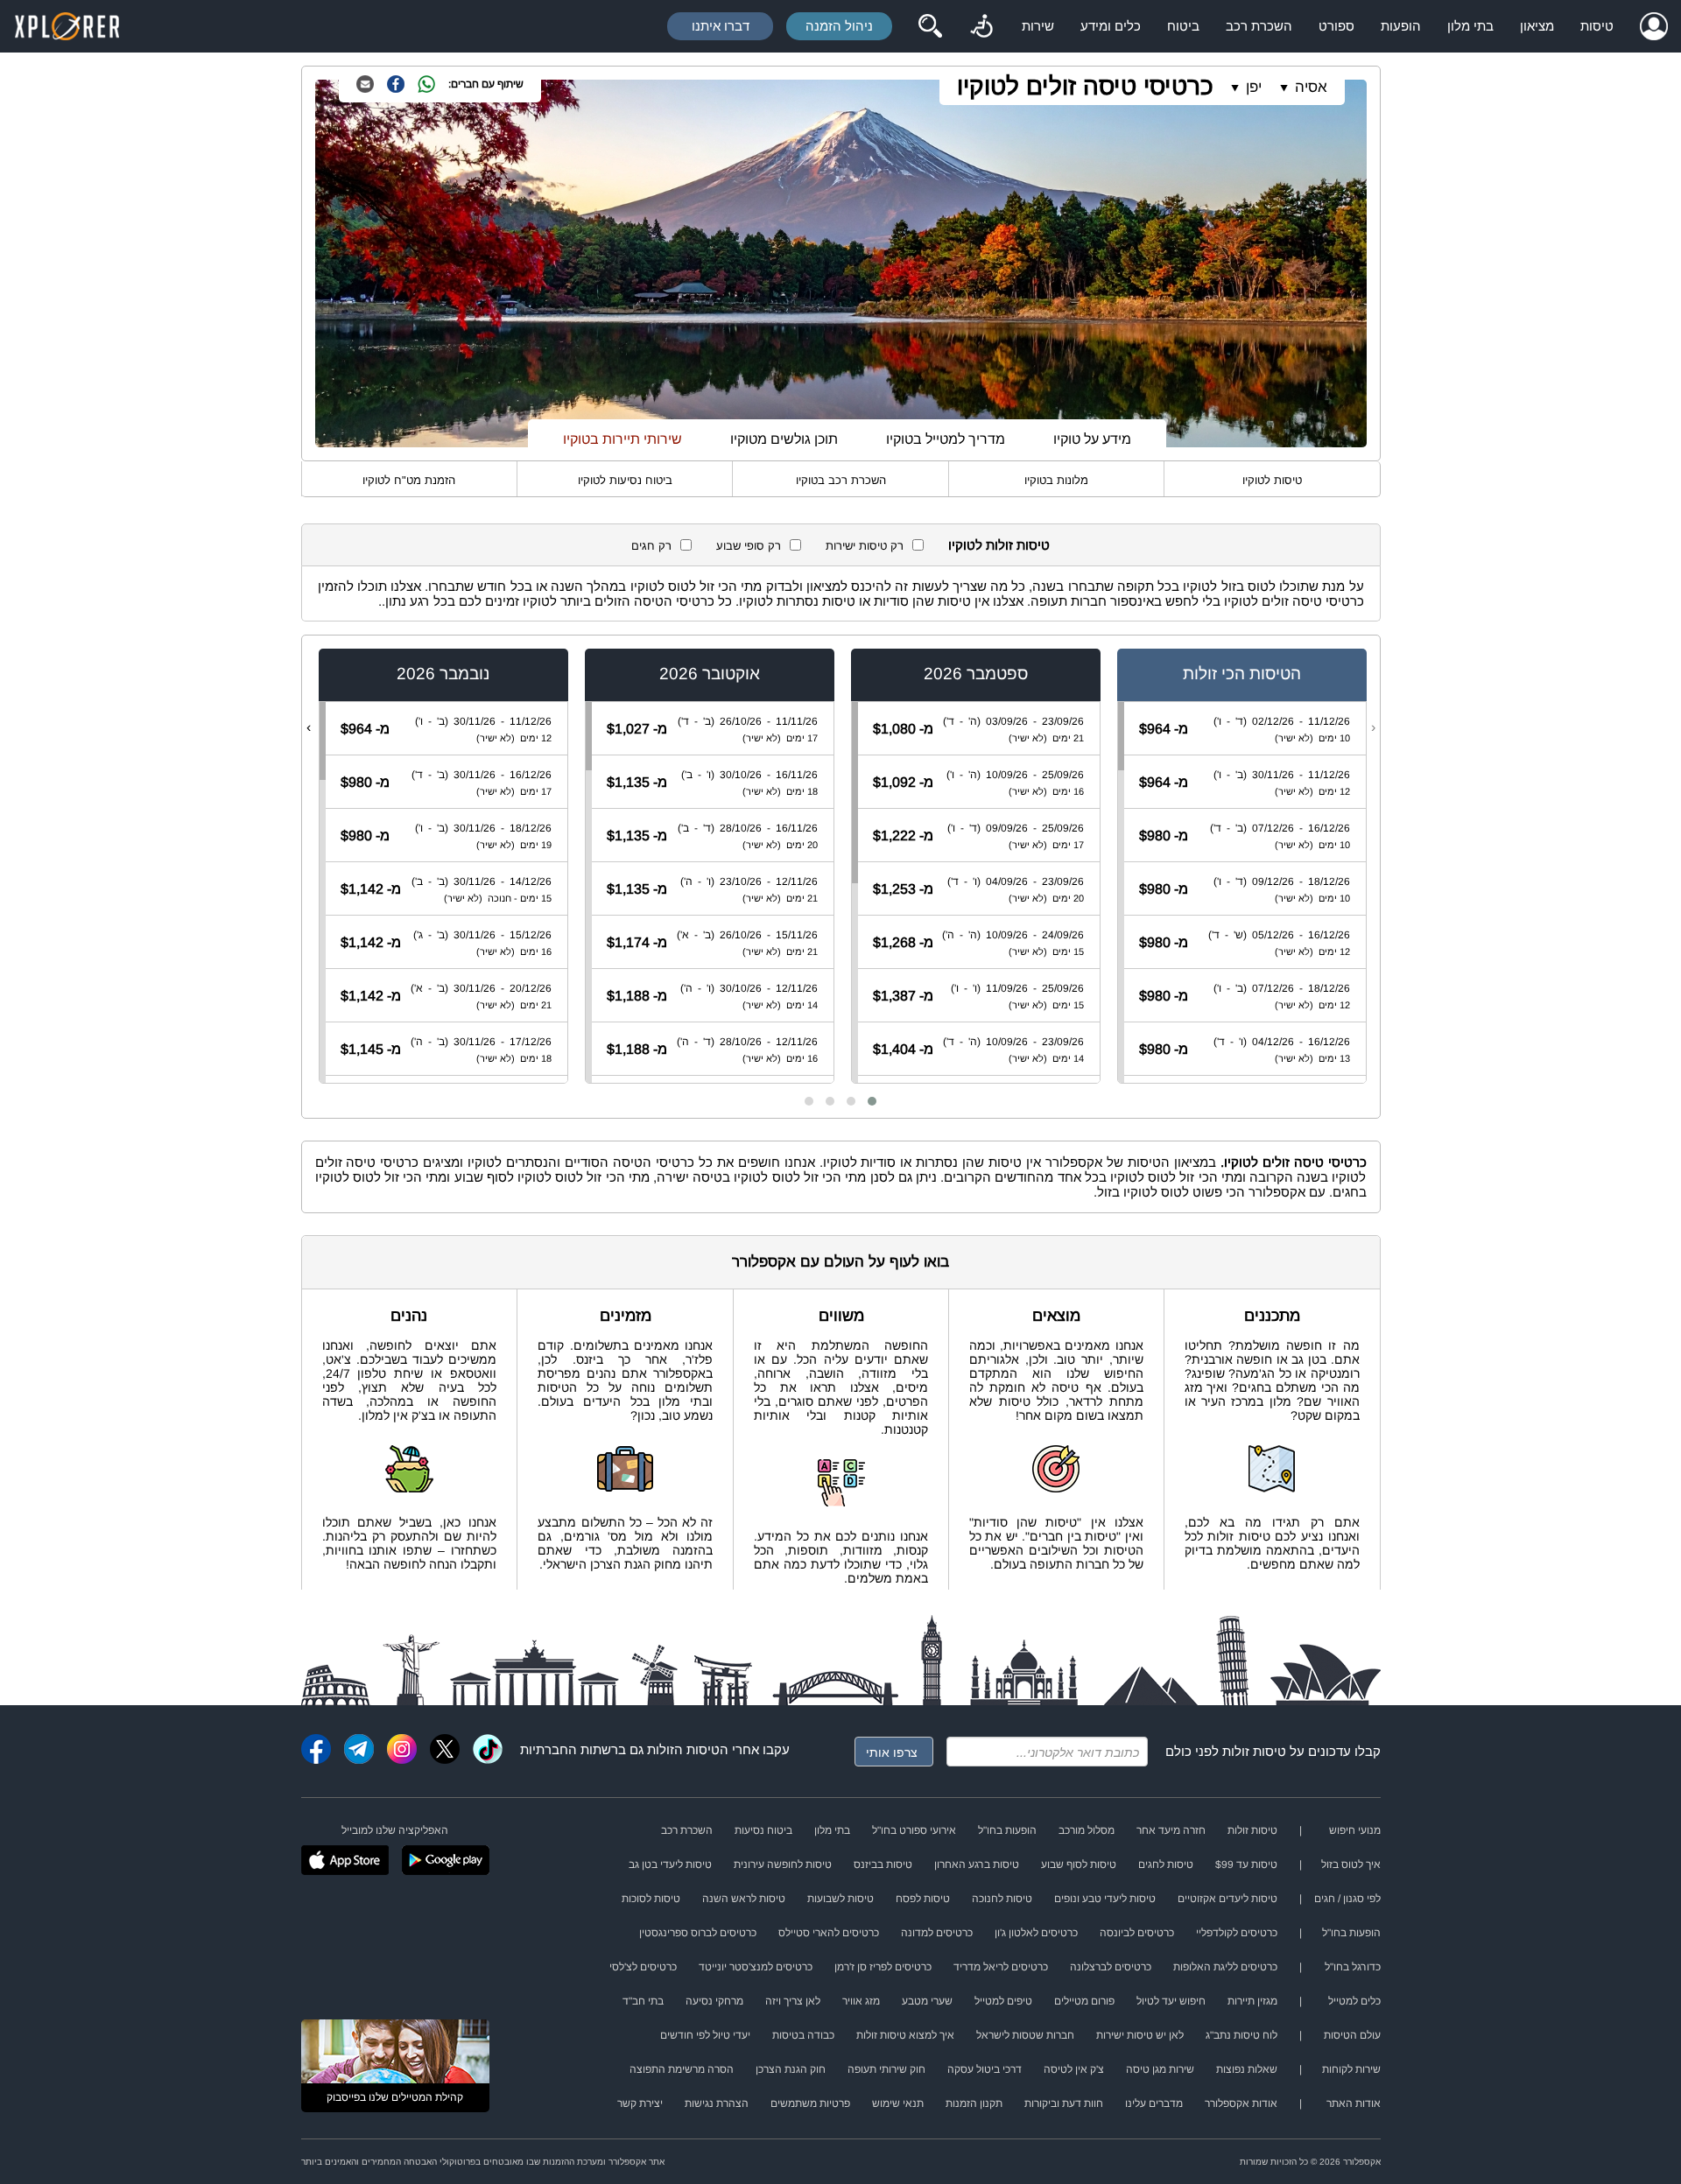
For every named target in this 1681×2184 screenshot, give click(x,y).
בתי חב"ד (643, 2001)
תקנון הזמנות (974, 2103)
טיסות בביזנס (883, 1864)
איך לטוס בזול (1351, 1864)
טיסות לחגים (1166, 1864)
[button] (872, 1101)
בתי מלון (1470, 26)
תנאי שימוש (898, 2103)
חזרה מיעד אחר (1171, 1830)
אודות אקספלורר (1241, 2103)
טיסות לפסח (923, 1899)
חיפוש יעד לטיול (1171, 2001)
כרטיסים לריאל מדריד (1001, 1967)
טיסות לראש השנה (744, 1899)
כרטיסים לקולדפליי (1237, 1933)
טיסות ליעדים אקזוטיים (1227, 1899)
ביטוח (1183, 26)
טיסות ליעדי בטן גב (670, 1864)
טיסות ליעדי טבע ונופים (1105, 1899)
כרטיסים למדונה (937, 1933)
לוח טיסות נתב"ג (1241, 2035)
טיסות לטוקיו (1272, 480)
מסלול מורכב (1087, 1830)
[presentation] (1373, 727)
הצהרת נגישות (717, 2103)
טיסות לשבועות (840, 1899)
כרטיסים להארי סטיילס (829, 1933)
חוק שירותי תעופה (886, 2069)
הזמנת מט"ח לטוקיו (409, 480)
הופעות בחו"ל (1007, 1830)
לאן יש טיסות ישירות (1140, 2035)
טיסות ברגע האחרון (977, 1864)
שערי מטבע (927, 2001)
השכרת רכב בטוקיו (841, 480)
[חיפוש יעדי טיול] (930, 26)
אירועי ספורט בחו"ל (914, 1830)
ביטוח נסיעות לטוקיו (625, 480)
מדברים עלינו (1154, 2103)
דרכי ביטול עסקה (985, 2069)
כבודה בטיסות (803, 2035)
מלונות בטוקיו (1056, 480)
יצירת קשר (640, 2103)
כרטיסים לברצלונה (1111, 1967)
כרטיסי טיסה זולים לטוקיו (1085, 86)
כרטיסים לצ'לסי (643, 1967)
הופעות (1401, 26)
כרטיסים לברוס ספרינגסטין (698, 1933)
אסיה (1311, 87)
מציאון (1537, 26)
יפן (1254, 87)
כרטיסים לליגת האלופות (1225, 1967)
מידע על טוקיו (1092, 439)
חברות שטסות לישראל (1025, 2035)
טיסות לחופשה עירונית (783, 1864)
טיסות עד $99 (1246, 1864)
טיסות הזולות (683, 1749)
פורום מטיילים (1084, 2001)
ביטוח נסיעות (763, 1830)
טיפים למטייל (1003, 2001)
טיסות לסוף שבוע (1079, 1864)
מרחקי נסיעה (714, 2001)
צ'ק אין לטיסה (1074, 2069)
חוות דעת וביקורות (1064, 2103)
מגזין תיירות (1252, 2001)
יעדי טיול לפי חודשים (705, 2035)
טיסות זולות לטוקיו (999, 545)
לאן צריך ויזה (793, 2001)
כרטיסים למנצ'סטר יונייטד (756, 1967)
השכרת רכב (1259, 26)
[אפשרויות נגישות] (981, 26)
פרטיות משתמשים (810, 2103)
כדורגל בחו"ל (1353, 1967)
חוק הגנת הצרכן (791, 2069)
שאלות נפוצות (1247, 2069)
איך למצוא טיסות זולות (905, 2035)
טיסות (1597, 26)
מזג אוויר (861, 2001)
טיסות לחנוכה (1002, 1899)
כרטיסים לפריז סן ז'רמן (883, 1967)
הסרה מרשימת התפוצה (682, 2069)
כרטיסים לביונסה (1137, 1933)
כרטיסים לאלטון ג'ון (1036, 1933)
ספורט (1336, 26)
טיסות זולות (1254, 1751)
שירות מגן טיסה (1160, 2069)
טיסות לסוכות (651, 1899)
